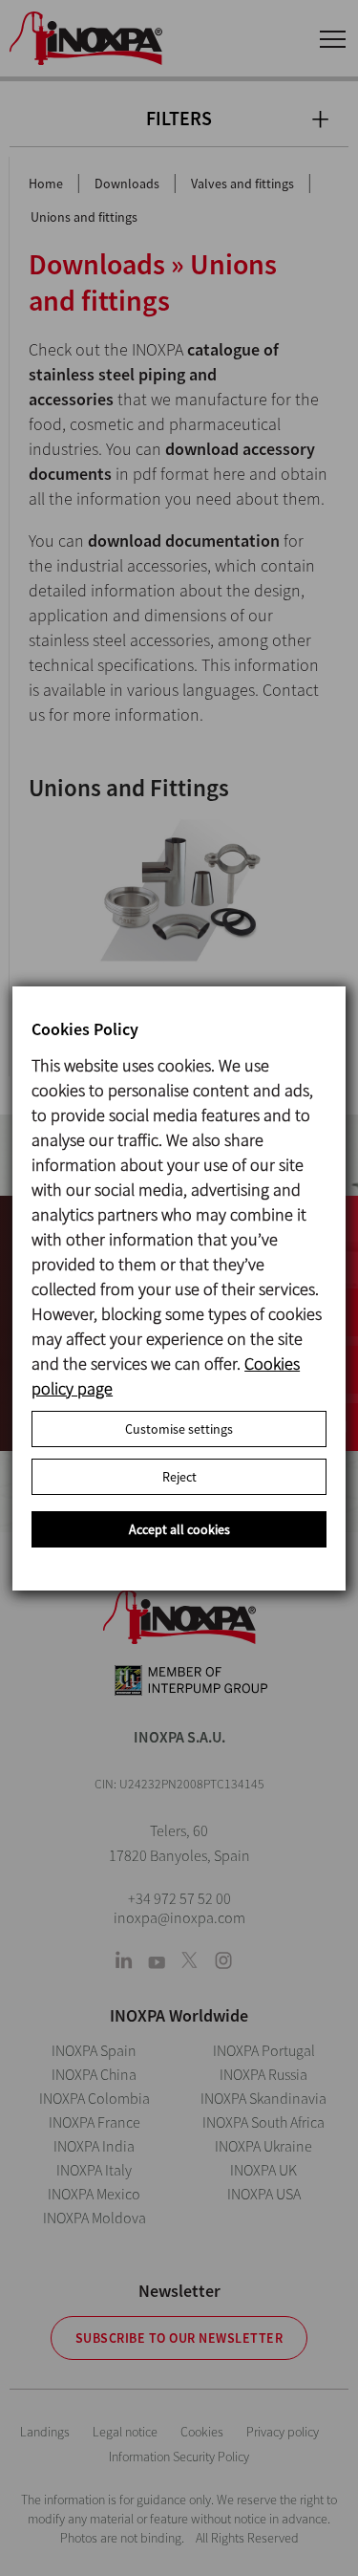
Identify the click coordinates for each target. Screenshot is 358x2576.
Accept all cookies (179, 1529)
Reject (179, 1477)
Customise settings (179, 1429)
